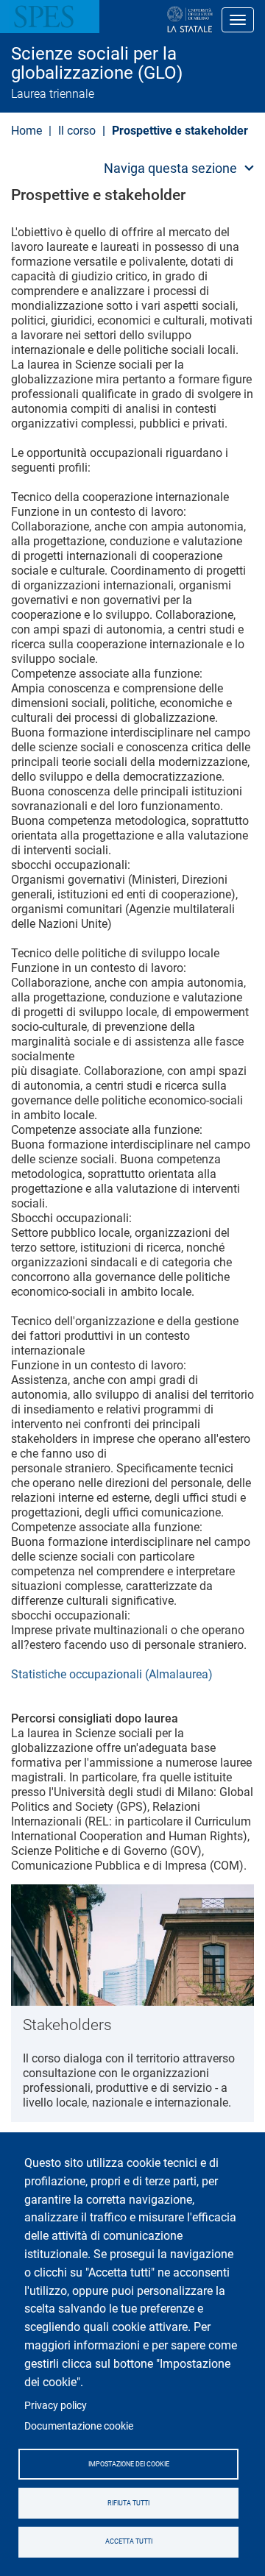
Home (26, 131)
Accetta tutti (129, 2541)
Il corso (77, 131)
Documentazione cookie (79, 2426)
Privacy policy (56, 2405)
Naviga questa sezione (170, 168)
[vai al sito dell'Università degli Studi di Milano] (142, 20)
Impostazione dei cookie (129, 2464)
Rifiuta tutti (128, 2503)
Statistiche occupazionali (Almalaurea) (112, 1674)
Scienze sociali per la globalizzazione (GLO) (97, 64)
